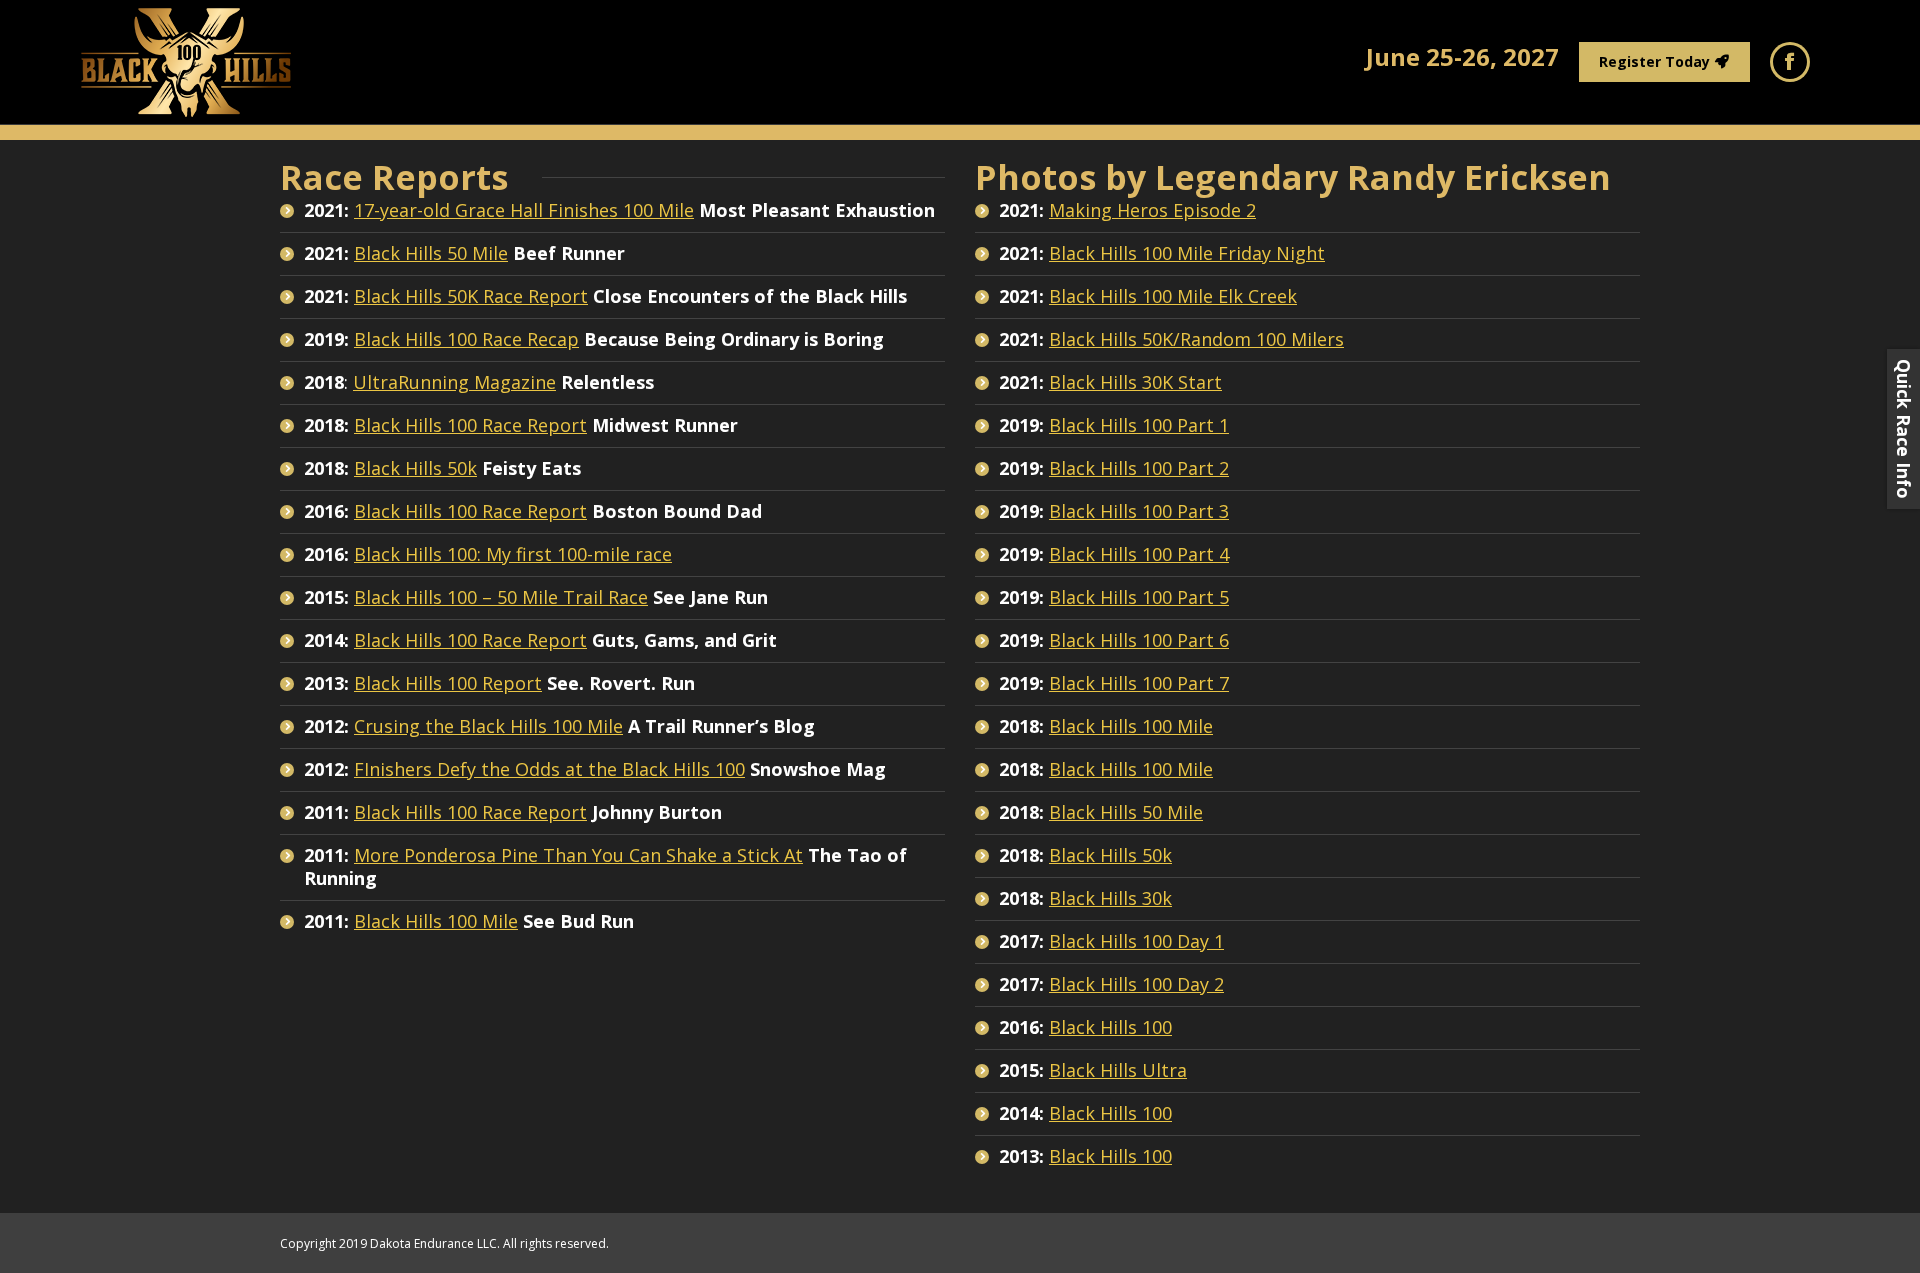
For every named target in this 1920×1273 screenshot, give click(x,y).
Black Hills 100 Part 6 (1139, 640)
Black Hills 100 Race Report (470, 425)
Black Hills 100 (1110, 1027)
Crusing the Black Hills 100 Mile (488, 726)
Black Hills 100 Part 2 (1139, 468)
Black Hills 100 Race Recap (466, 339)
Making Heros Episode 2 (1152, 210)
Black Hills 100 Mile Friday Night (1187, 253)
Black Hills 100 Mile (436, 921)
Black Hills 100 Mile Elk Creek (1173, 296)
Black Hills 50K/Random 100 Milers (1196, 339)
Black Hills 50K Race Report (471, 296)
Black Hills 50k (415, 468)
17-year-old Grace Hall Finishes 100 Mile (524, 210)
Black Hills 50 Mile (431, 253)
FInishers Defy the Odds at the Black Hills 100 (549, 769)
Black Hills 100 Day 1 (1136, 941)
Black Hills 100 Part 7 (1139, 683)
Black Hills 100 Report (448, 683)
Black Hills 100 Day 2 (1136, 984)
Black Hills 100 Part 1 (1139, 425)
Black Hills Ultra (1118, 1070)
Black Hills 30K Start (1135, 382)
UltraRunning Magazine (454, 382)
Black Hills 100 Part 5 (1139, 597)
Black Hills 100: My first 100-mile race (513, 554)
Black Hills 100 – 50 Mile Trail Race (501, 597)
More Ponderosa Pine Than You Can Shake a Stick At (578, 855)
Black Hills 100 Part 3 (1139, 511)
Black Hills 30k (1110, 898)
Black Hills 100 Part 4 (1139, 554)
